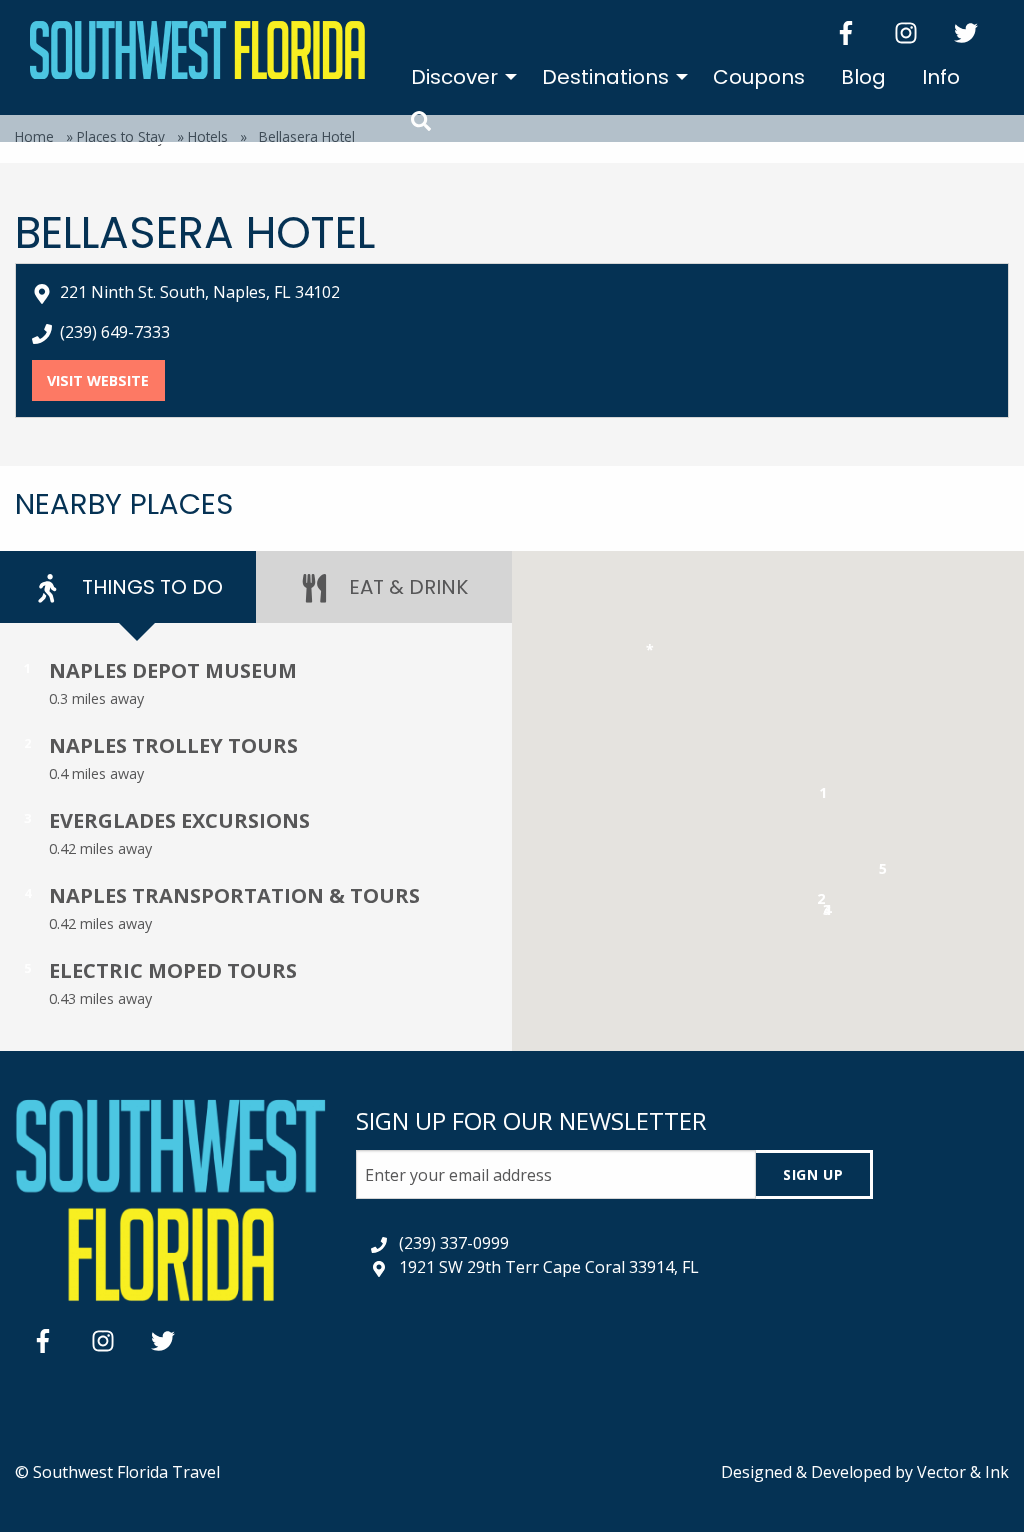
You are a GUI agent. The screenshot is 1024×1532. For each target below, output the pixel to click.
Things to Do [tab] (150, 587)
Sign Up (813, 1174)
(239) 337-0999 (454, 1243)
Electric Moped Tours (173, 970)
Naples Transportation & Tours (234, 895)
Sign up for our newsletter (531, 1120)
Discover (454, 77)
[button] (823, 796)
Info (941, 77)
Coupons (759, 77)
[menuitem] (458, 77)
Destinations (605, 77)
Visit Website (105, 380)
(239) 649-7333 (115, 332)
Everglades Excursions (179, 820)
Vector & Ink (963, 1472)
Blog (863, 77)
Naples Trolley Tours (173, 745)
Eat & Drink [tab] (406, 587)
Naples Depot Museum (173, 670)
